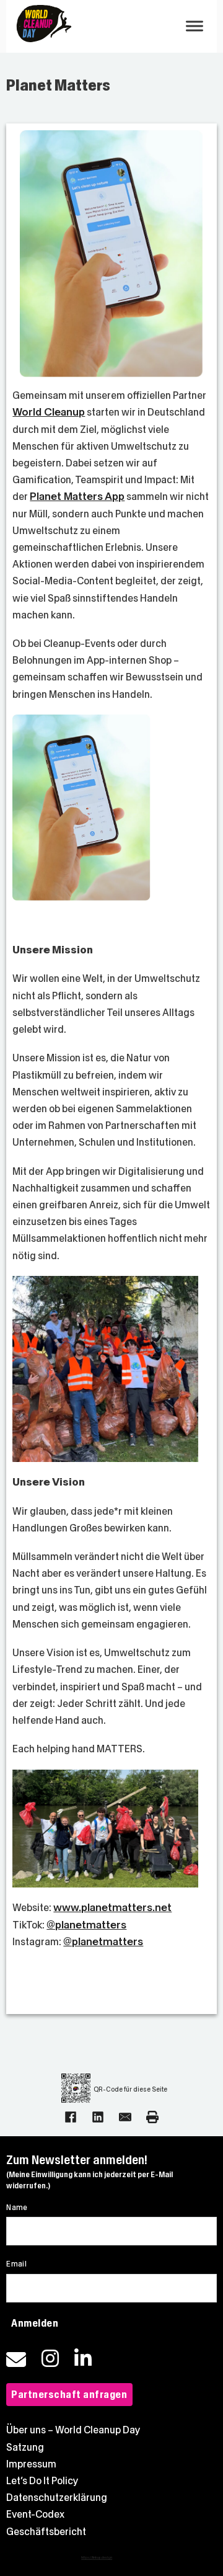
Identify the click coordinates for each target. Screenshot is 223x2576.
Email (16, 2264)
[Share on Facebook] (71, 2117)
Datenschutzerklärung (57, 2498)
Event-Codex (35, 2514)
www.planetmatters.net (112, 1908)
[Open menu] (195, 26)
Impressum (31, 2464)
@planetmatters (86, 1925)
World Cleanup (49, 412)
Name (17, 2208)
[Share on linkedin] (98, 2117)
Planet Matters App (77, 497)
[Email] (125, 2117)
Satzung (25, 2447)
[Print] (152, 2117)
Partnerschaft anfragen (69, 2395)
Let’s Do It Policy (42, 2481)
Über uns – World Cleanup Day (73, 2430)
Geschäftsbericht (46, 2532)
